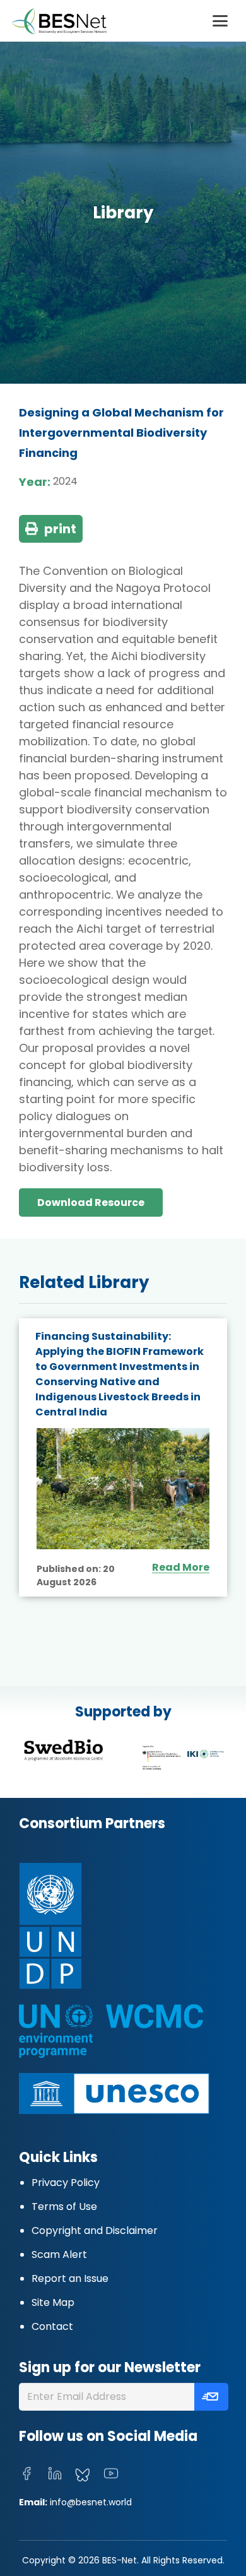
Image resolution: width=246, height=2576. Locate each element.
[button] (220, 21)
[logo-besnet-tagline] (59, 21)
